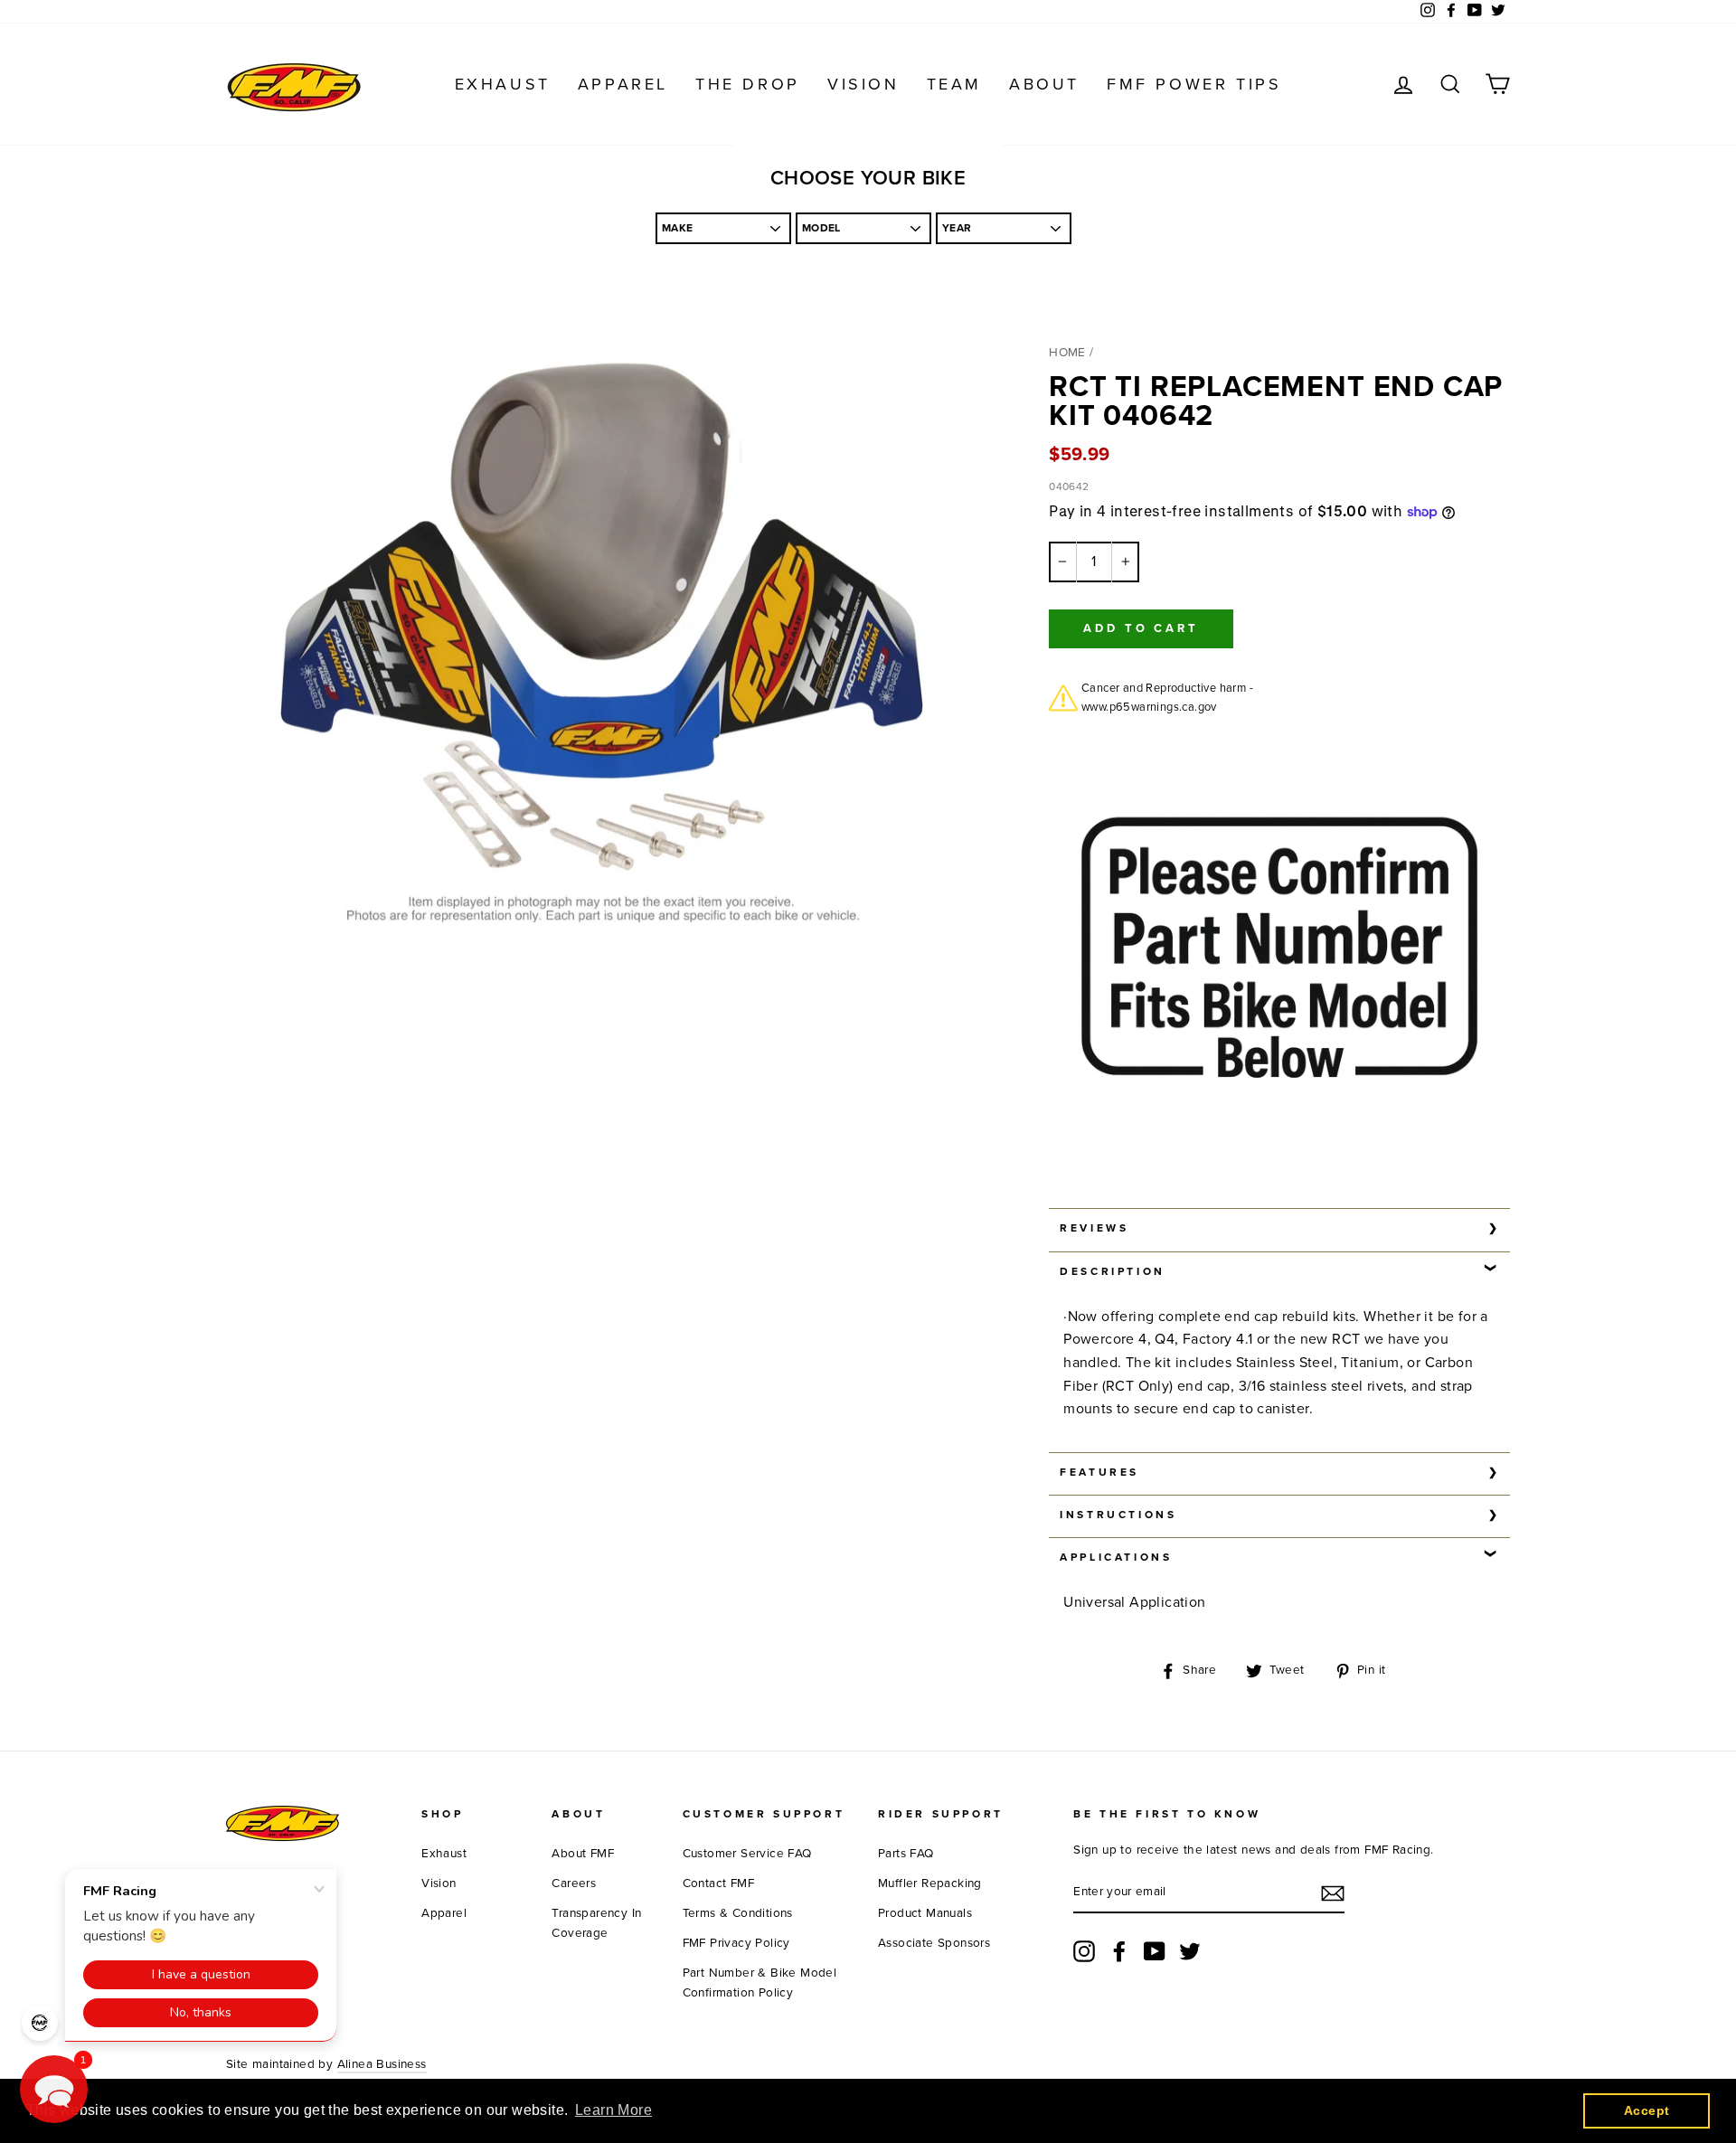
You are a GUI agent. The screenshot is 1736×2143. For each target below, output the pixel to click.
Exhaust (503, 84)
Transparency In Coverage (596, 1923)
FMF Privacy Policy (736, 1943)
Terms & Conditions (738, 1913)
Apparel (623, 84)
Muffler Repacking (930, 1883)
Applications (1116, 1557)
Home (1067, 353)
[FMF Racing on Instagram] (1084, 1951)
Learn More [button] (613, 2110)
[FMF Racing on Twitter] (1190, 1951)
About (1044, 84)
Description (1113, 1271)
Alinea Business (382, 2064)
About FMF (583, 1854)
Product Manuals (925, 1913)
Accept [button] (1646, 2110)
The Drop (748, 84)
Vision (863, 84)
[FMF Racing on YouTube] (1155, 1951)
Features (1099, 1472)
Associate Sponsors (934, 1943)
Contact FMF (718, 1883)
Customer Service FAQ (747, 1854)
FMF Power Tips (1194, 84)
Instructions (1118, 1515)
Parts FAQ (906, 1854)
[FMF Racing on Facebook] (1119, 1951)
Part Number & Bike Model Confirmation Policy (760, 1983)
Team (954, 84)
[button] (54, 2089)
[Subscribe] (1333, 1893)
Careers (574, 1883)
